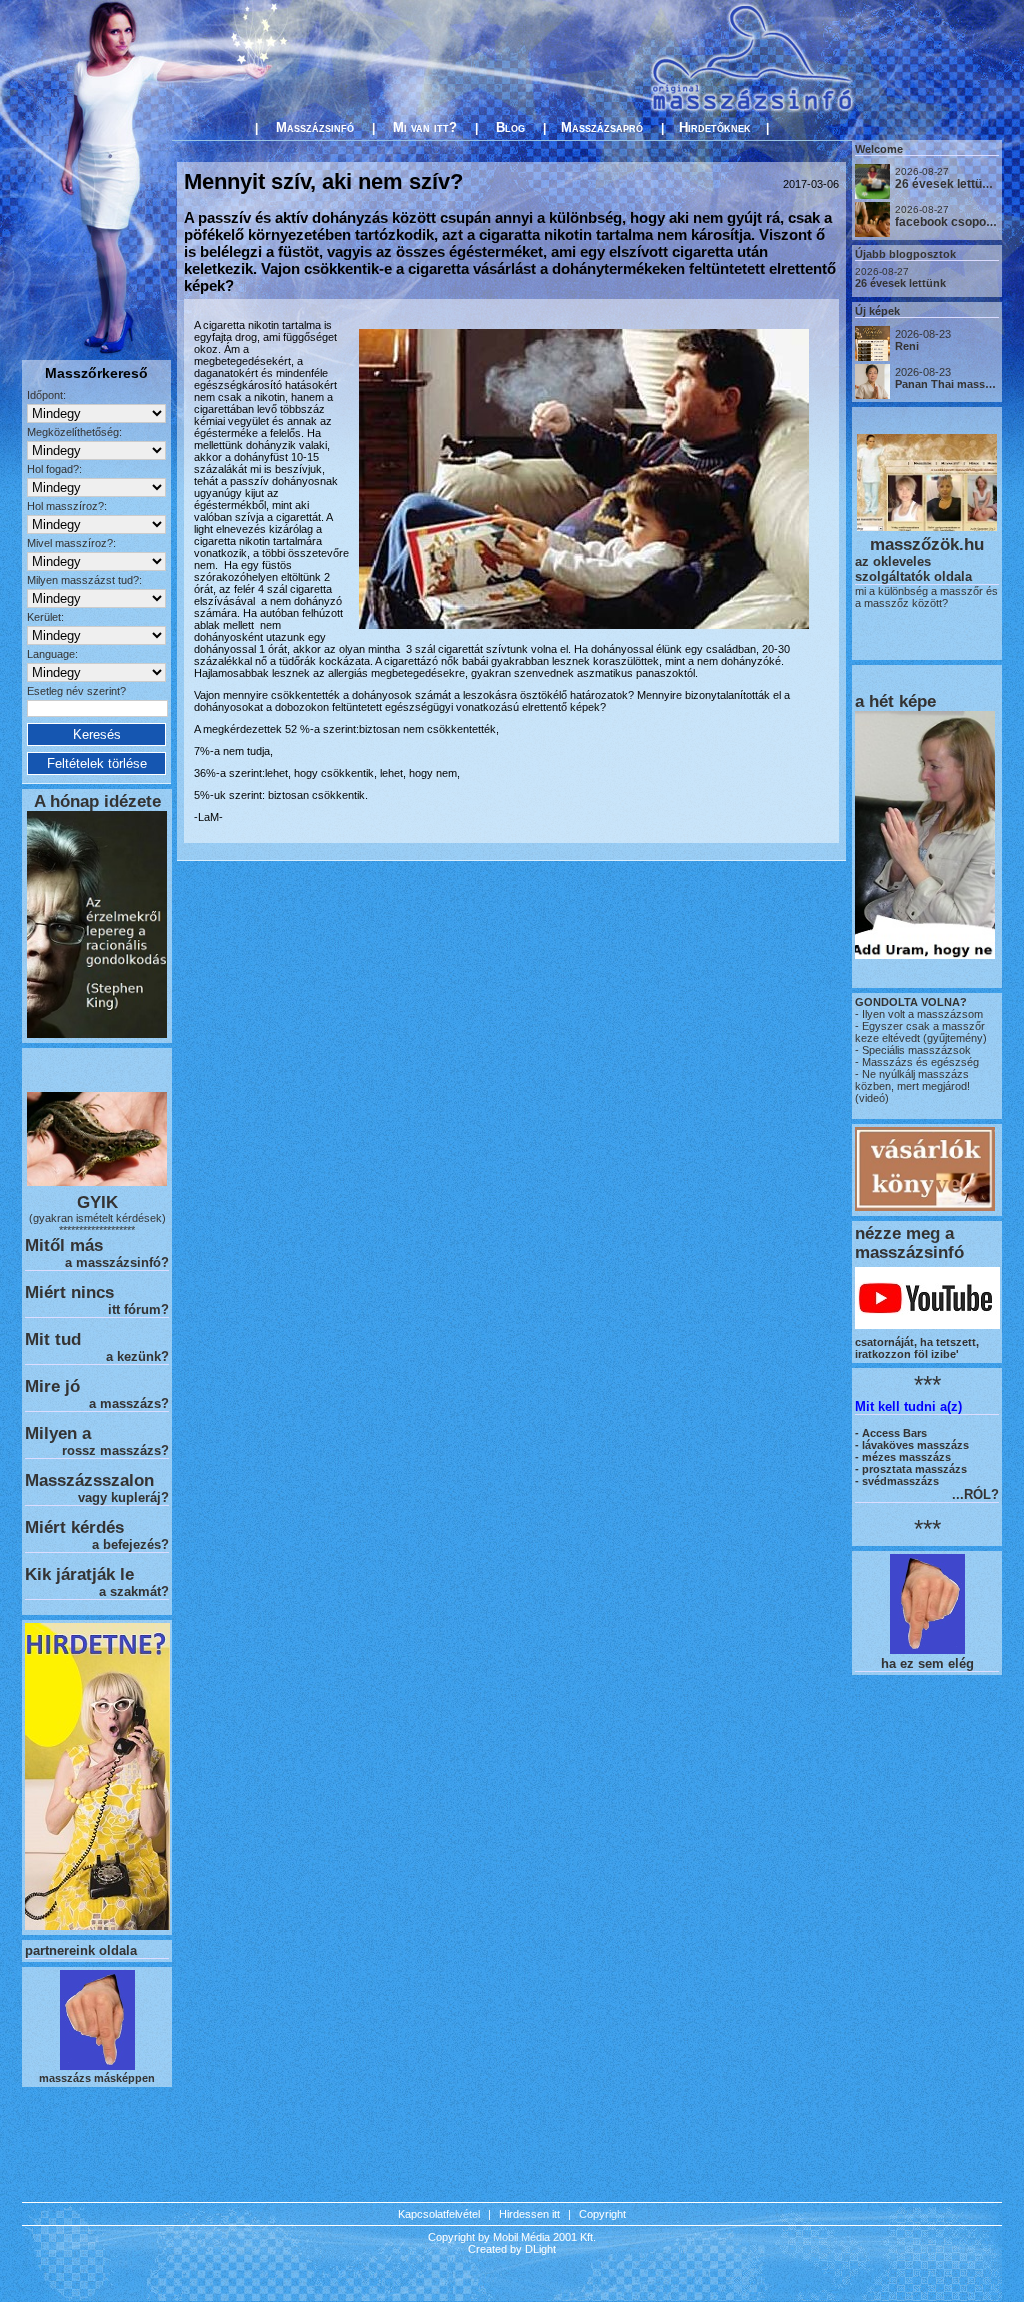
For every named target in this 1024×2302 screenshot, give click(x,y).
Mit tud (53, 1339)
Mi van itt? (425, 127)
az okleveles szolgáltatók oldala (913, 569)
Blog (510, 127)
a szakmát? (134, 1591)
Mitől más (64, 1245)
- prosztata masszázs (911, 1469)
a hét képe (895, 701)
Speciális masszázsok (915, 1050)
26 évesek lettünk (900, 283)
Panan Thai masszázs (952, 384)
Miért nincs (69, 1292)
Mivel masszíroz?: (71, 543)
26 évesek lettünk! (947, 184)
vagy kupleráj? (123, 1497)
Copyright (602, 2214)
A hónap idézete (97, 801)
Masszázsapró (602, 127)
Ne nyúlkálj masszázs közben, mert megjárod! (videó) (912, 1086)
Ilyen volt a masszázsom (922, 1014)
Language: (52, 654)
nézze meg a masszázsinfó (909, 1242)
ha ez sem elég (927, 1663)
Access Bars (894, 1433)
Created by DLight (512, 2249)
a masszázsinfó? (117, 1262)
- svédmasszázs (897, 1481)
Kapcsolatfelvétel (439, 2214)
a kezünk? (137, 1356)
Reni (907, 346)
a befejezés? (130, 1544)
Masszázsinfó (315, 127)
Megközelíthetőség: (74, 432)
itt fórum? (138, 1309)
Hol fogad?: (54, 469)
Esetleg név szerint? (76, 691)
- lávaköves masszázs (912, 1445)
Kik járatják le (79, 1574)
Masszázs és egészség (919, 1062)
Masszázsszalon (89, 1480)
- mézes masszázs (903, 1457)
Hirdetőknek (715, 127)
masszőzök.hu (927, 544)
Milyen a (58, 1433)
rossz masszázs (111, 1450)
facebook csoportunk (955, 222)
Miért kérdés (74, 1527)
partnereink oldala (81, 1950)
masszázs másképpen (97, 2078)
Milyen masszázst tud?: (84, 580)
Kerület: (45, 617)
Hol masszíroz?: (67, 506)
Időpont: (46, 395)
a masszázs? (129, 1403)
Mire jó (52, 1386)
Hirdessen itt (529, 2214)
